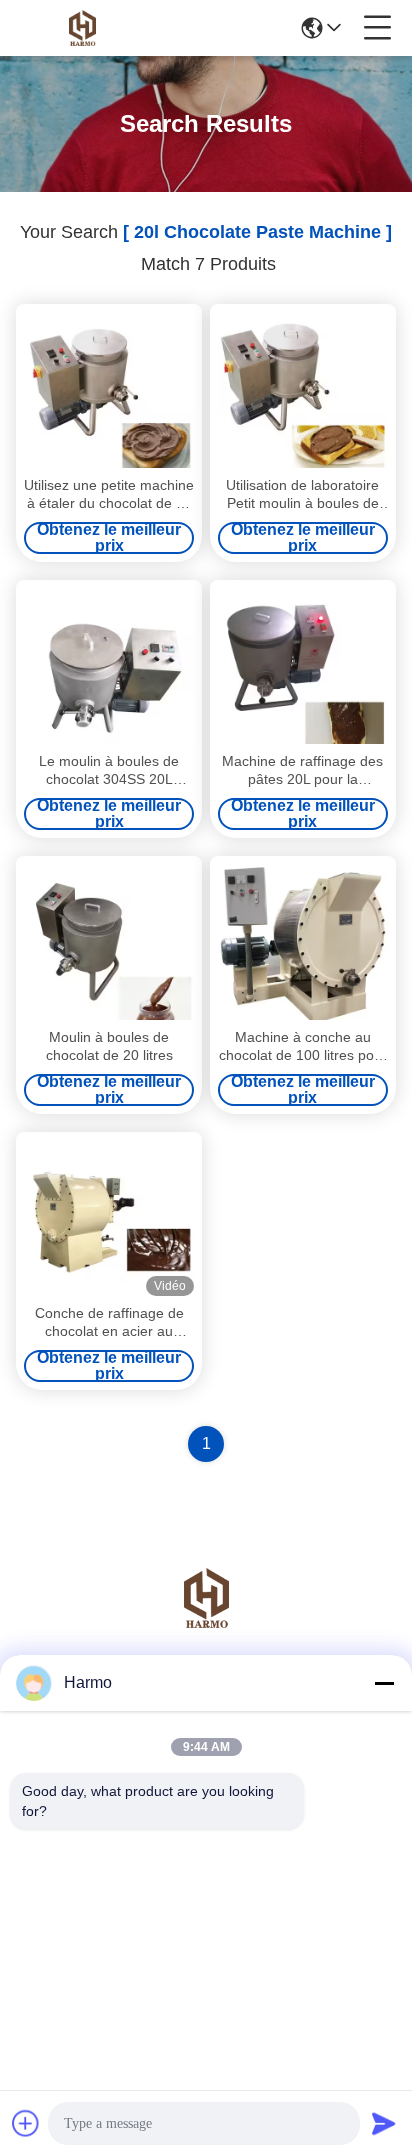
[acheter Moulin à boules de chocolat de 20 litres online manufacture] (109, 942)
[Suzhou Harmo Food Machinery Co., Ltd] (82, 28)
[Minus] (384, 1683)
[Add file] (26, 2123)
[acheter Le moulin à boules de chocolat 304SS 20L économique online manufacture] (109, 666)
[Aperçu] (206, 1622)
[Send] (384, 2123)
